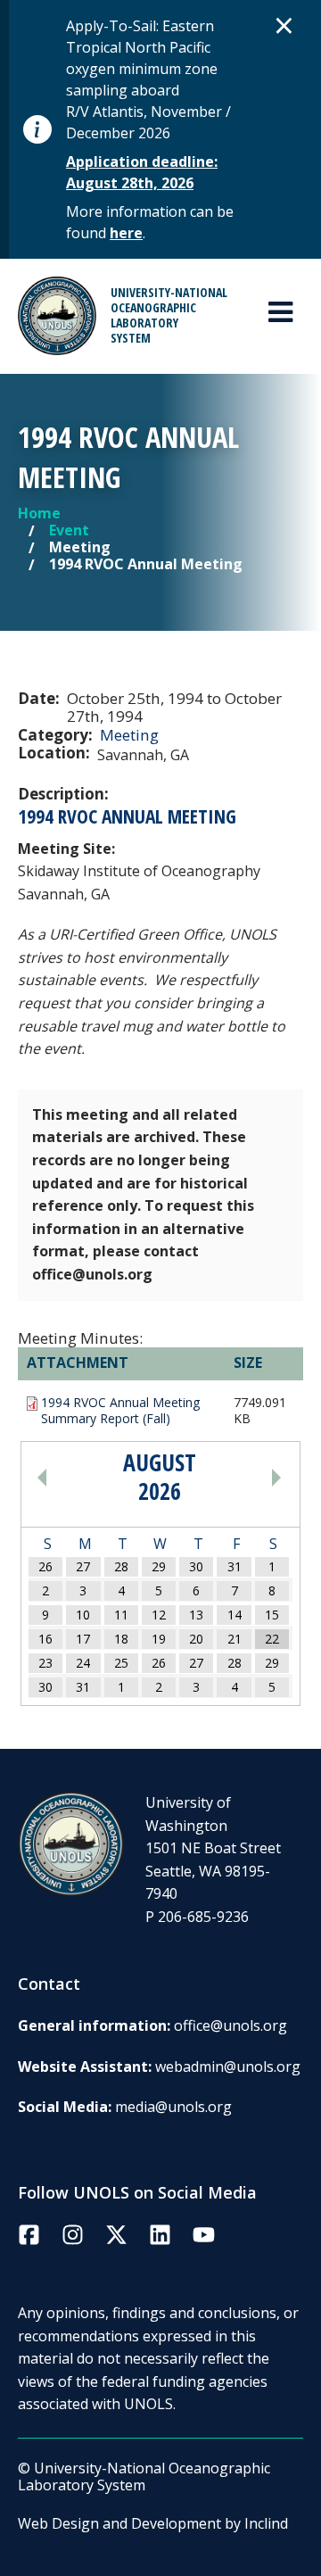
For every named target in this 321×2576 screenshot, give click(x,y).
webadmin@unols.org (228, 2067)
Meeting (129, 735)
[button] (284, 25)
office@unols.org (230, 2025)
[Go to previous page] (72, 1477)
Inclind (266, 2523)
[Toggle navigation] (280, 312)
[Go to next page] (246, 1477)
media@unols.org (173, 2107)
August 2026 (160, 1477)
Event (69, 530)
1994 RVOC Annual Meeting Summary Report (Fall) (120, 1411)
